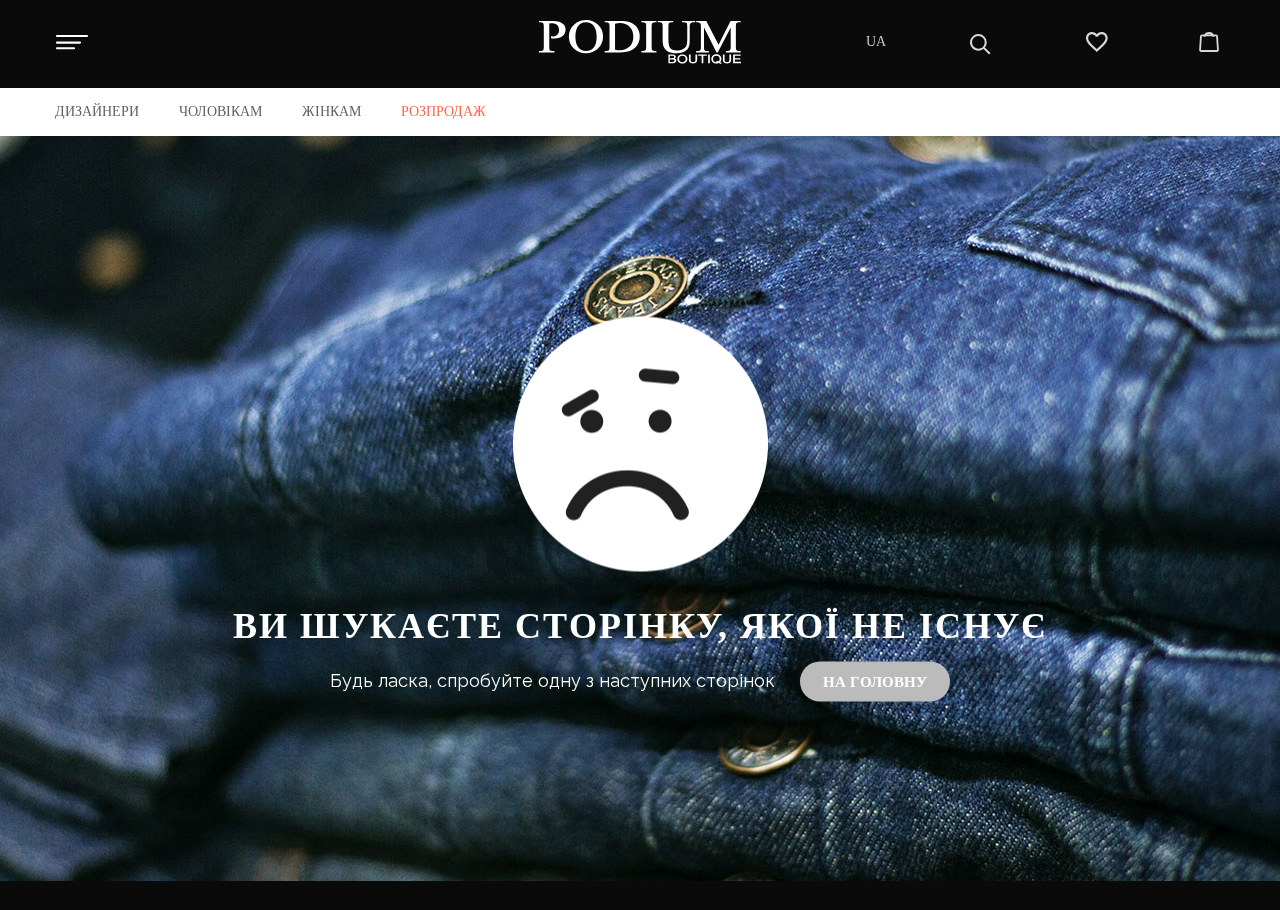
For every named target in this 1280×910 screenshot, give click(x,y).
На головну (875, 681)
